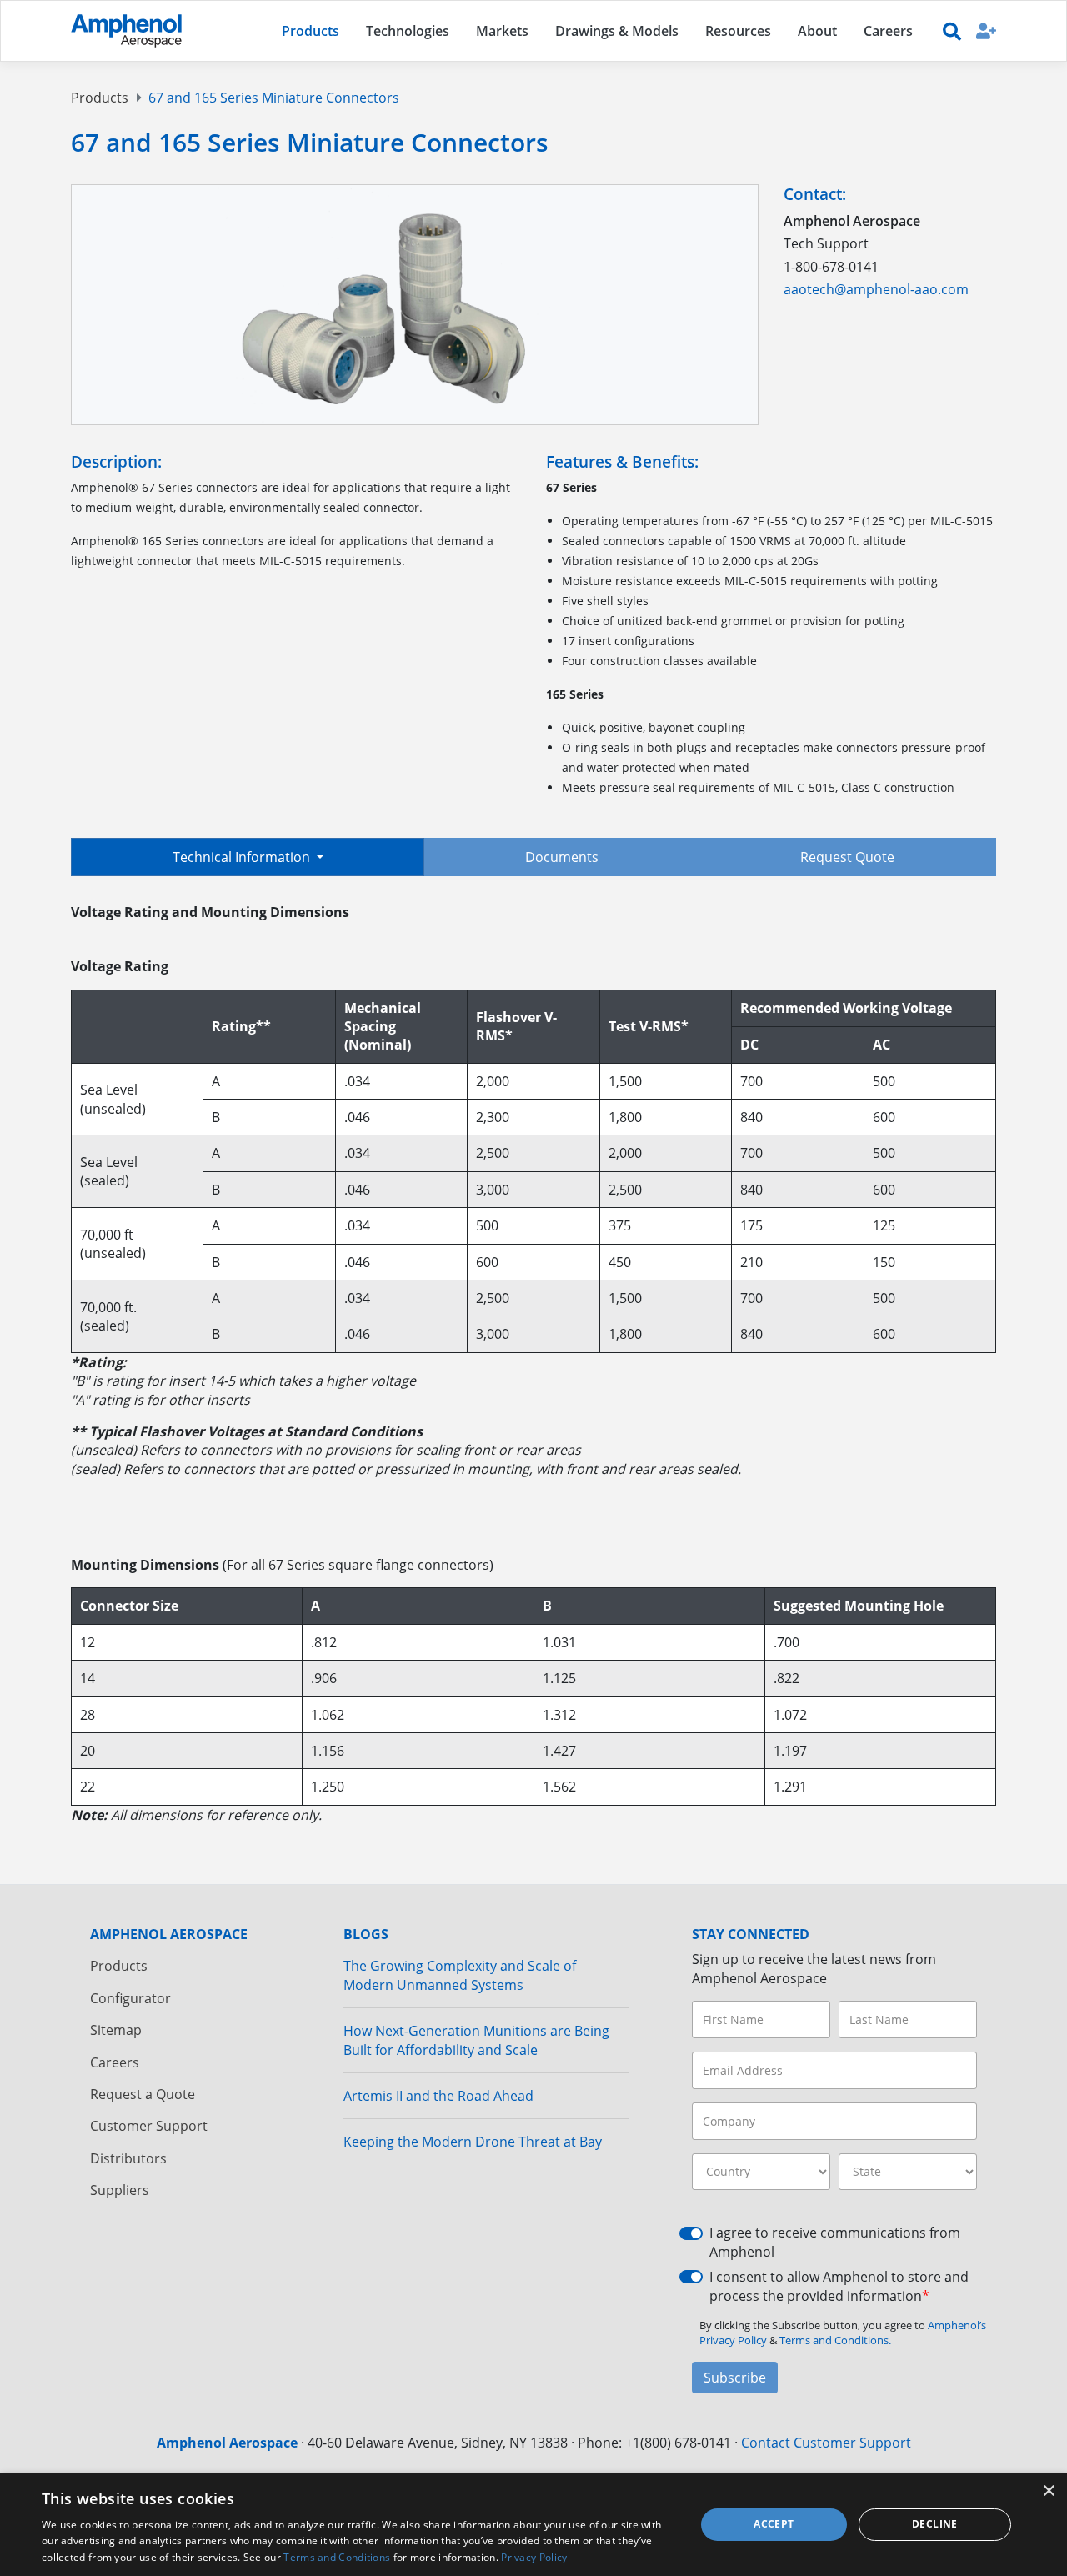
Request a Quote (143, 2094)
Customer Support (149, 2126)
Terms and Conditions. (835, 2340)
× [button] (1048, 2491)
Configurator (130, 1998)
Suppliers (120, 2190)
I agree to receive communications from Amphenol (835, 2242)
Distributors (128, 2158)
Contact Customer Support (826, 2443)
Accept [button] (774, 2524)
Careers (115, 2062)
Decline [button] (935, 2524)
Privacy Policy (534, 2557)
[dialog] (533, 2525)
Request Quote (847, 857)
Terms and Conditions (337, 2557)
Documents (562, 857)
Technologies (408, 31)
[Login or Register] (986, 30)
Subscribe (735, 2378)
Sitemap (116, 2030)
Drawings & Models (617, 31)
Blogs (366, 1934)
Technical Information (243, 857)
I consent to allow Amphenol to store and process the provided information (839, 2286)
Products (100, 98)
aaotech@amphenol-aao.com (876, 289)
